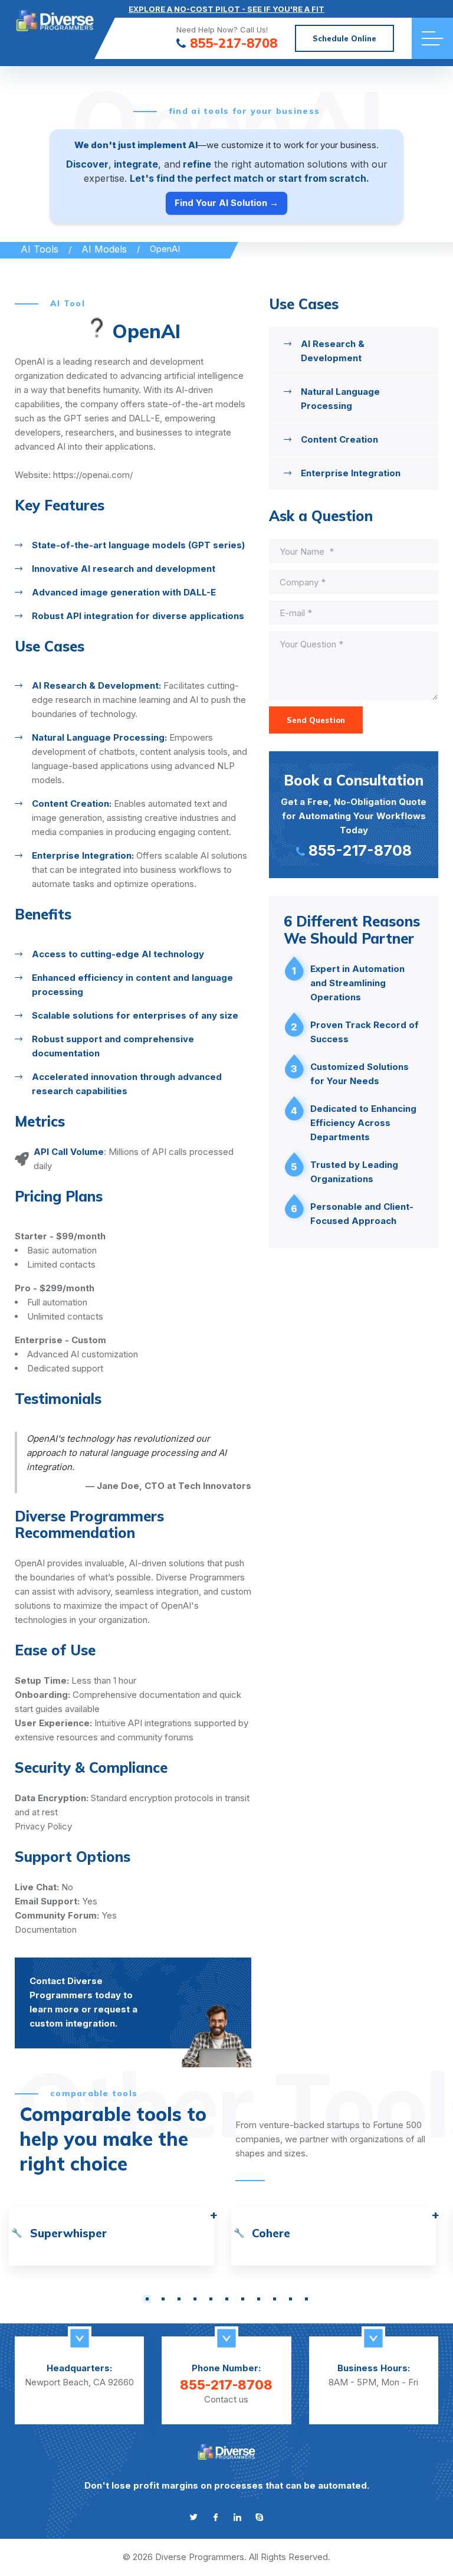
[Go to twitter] (194, 2517)
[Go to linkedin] (237, 2517)
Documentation (46, 1929)
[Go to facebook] (216, 2517)
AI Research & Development (333, 351)
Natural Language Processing (340, 399)
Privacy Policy (43, 1826)
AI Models (104, 249)
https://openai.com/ (93, 475)
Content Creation (339, 439)
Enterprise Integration (351, 473)
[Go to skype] (259, 2517)
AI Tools (40, 249)
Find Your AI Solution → (226, 203)
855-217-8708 (234, 44)
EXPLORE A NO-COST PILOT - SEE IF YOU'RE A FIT (226, 9)
